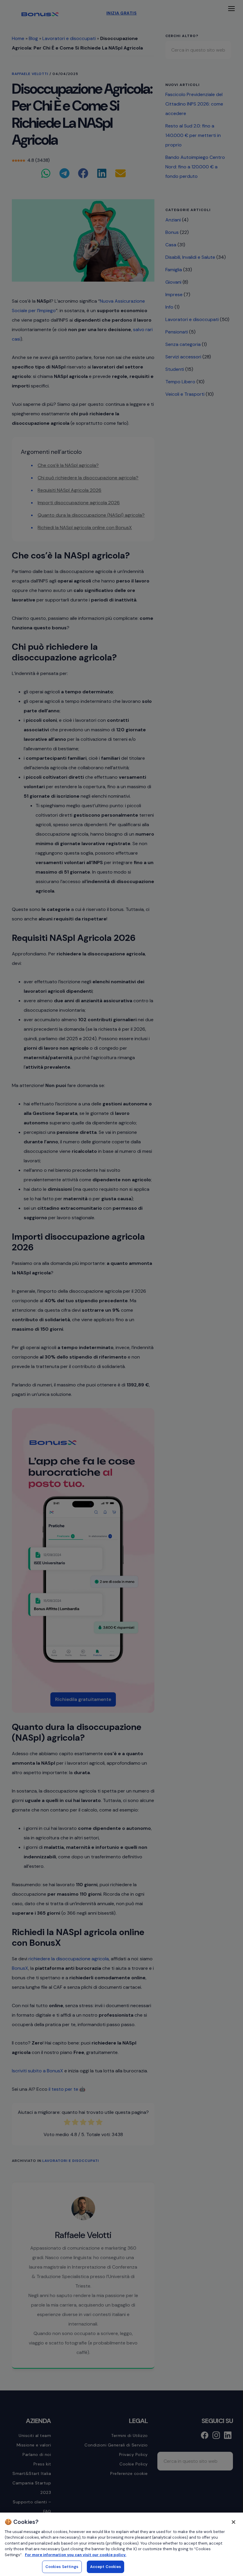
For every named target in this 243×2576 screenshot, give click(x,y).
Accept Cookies (106, 2567)
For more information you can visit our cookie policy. (76, 2555)
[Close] (234, 2522)
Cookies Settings (62, 2567)
